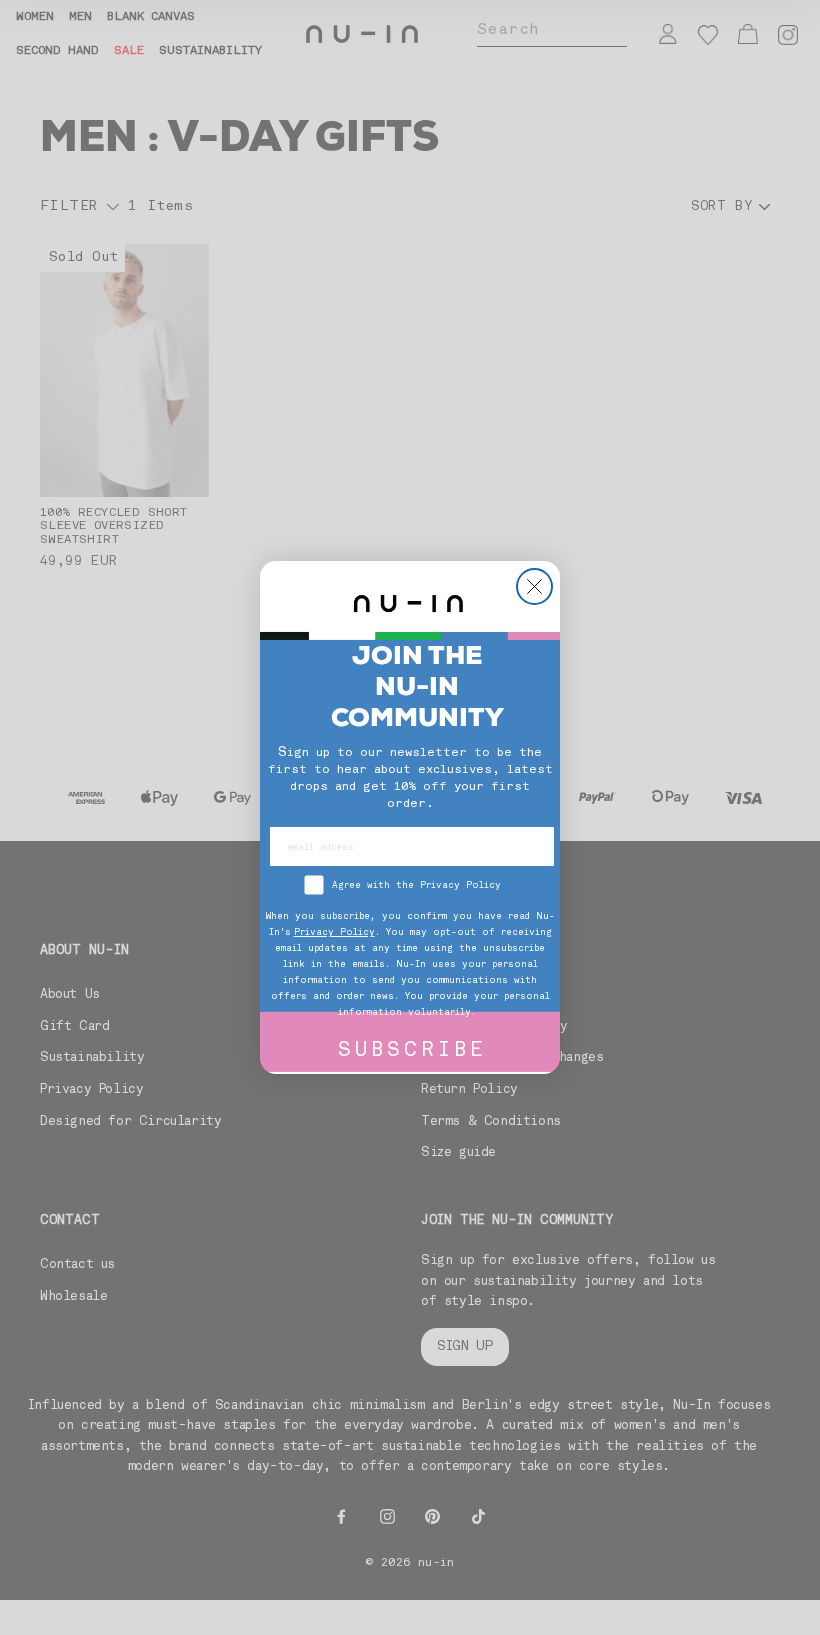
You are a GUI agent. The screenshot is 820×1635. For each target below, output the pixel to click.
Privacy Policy (334, 932)
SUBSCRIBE (412, 1051)
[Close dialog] (534, 586)
